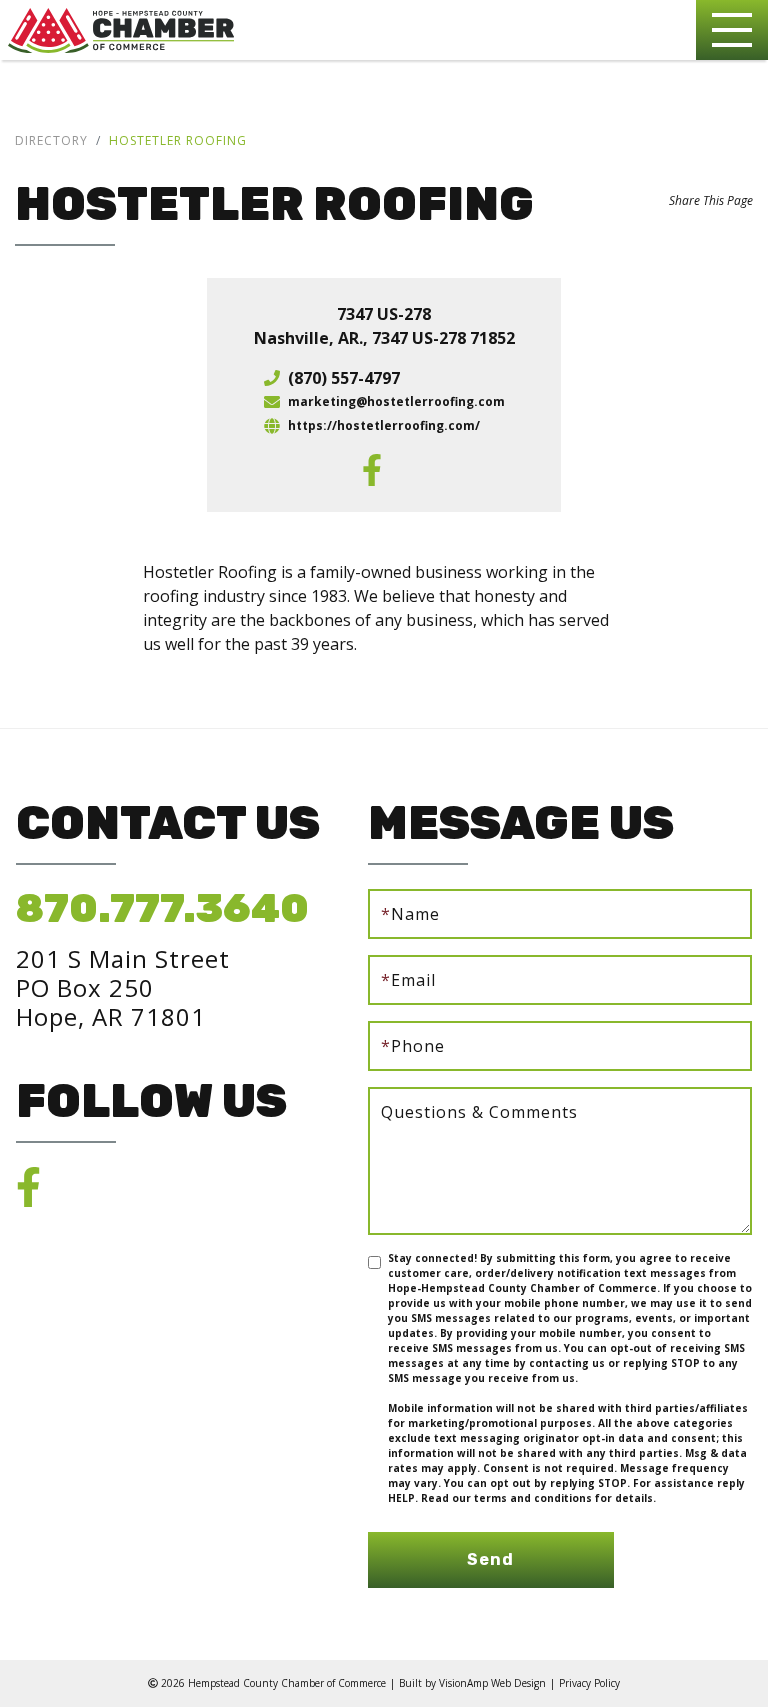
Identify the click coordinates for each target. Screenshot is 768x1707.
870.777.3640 (162, 908)
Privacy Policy (589, 1683)
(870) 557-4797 (344, 378)
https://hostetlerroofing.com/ (384, 425)
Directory (51, 140)
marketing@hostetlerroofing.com (396, 401)
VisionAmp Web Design (492, 1683)
